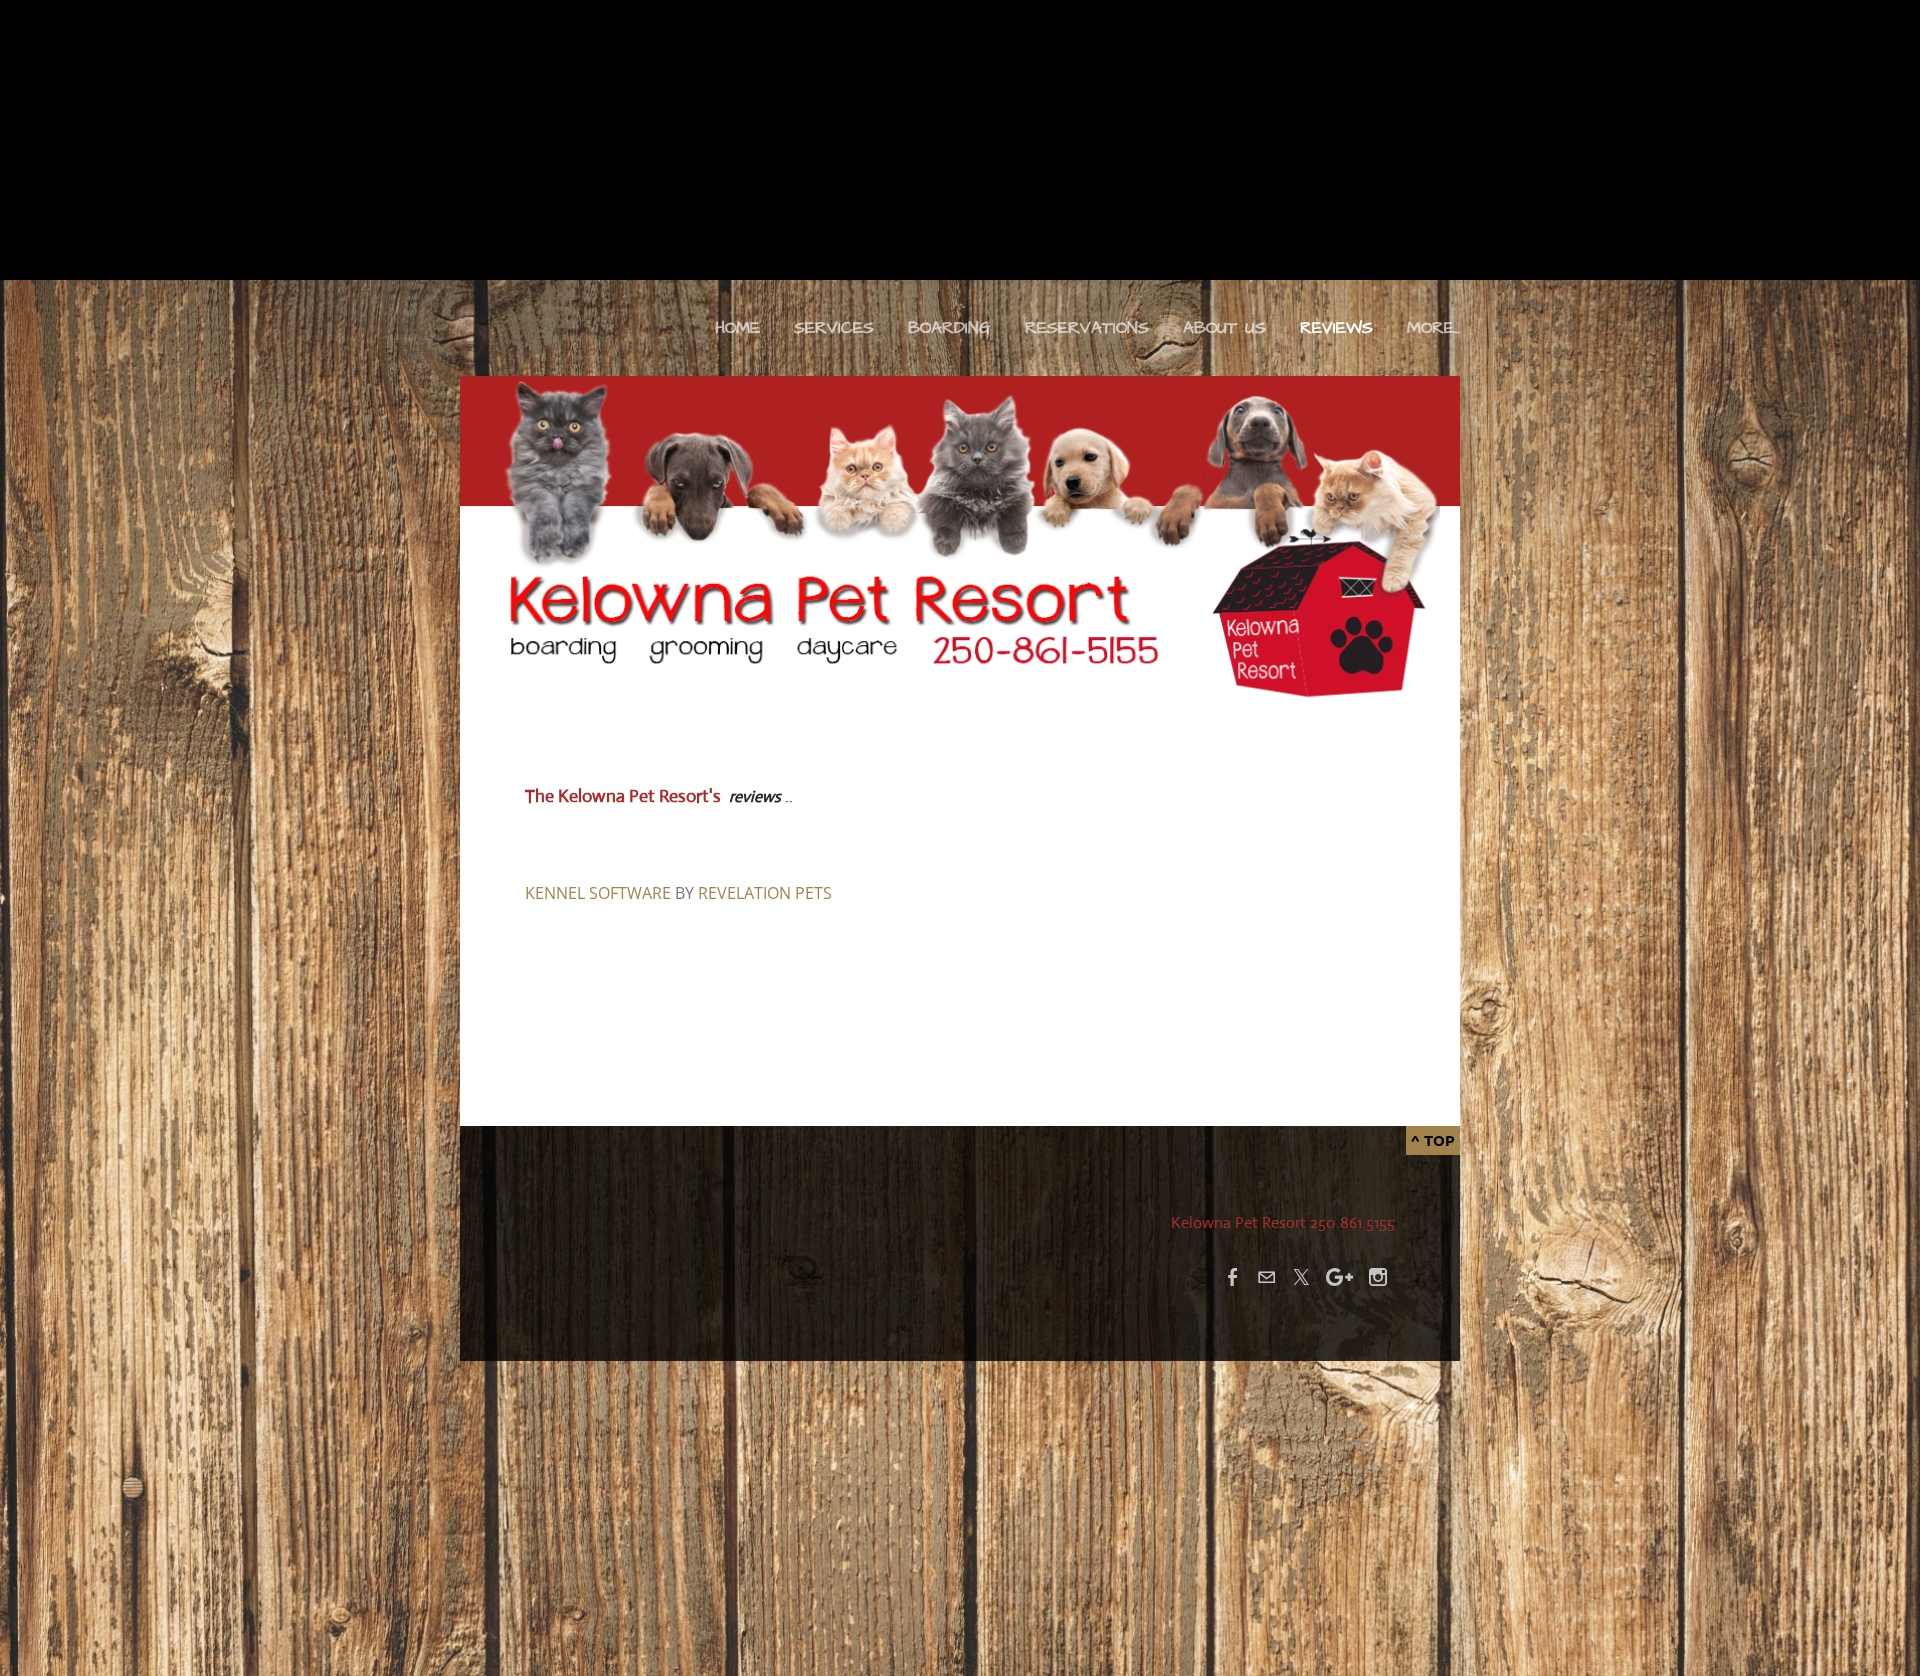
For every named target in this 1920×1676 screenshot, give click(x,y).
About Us (1224, 328)
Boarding (949, 328)
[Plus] (1339, 1277)
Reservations (1087, 328)
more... (1433, 328)
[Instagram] (1378, 1277)
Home (737, 328)
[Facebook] (1233, 1277)
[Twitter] (1301, 1277)
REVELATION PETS (765, 893)
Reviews (1336, 328)
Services (834, 328)
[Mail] (1267, 1277)
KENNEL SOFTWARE (598, 893)
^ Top (1433, 1140)
